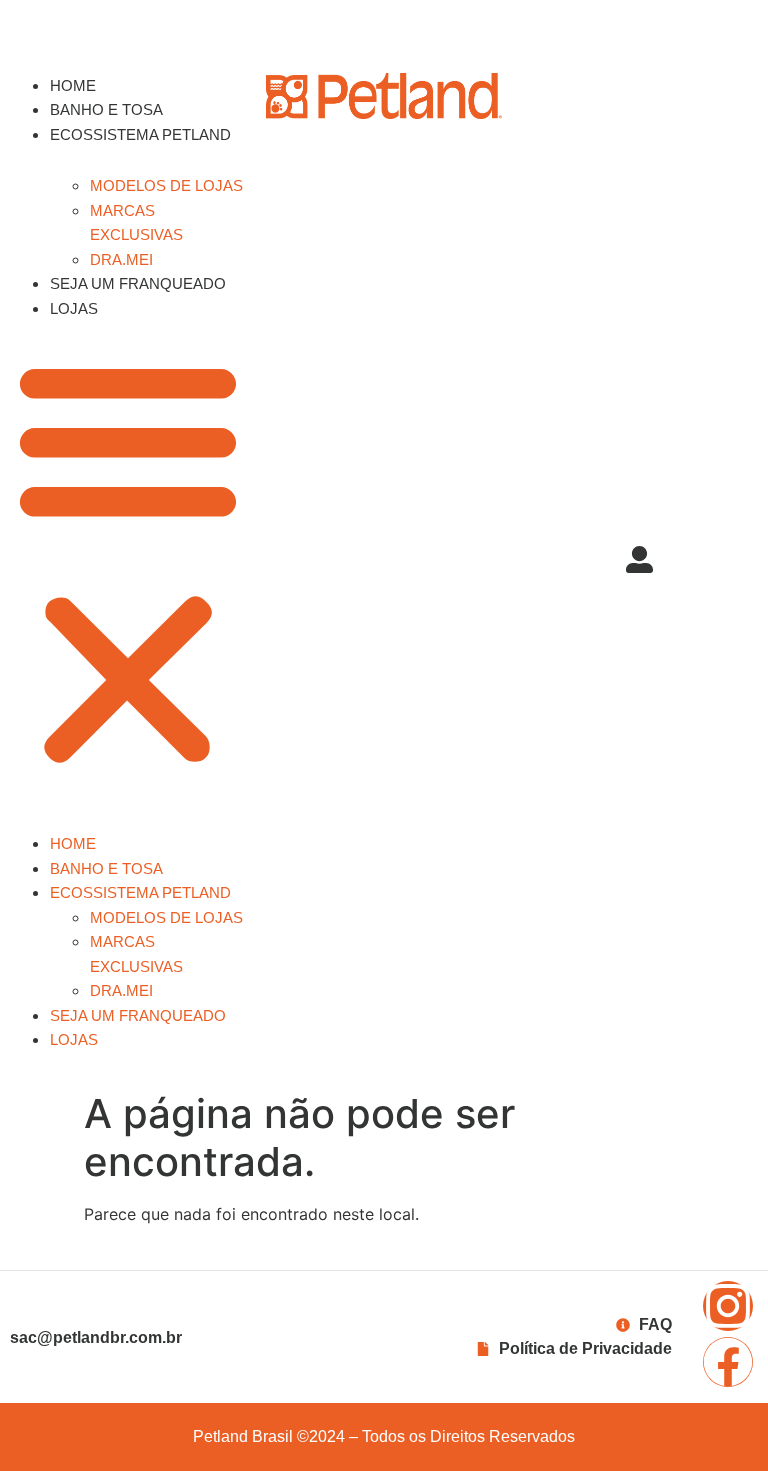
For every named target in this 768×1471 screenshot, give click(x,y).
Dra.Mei (121, 259)
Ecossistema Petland (140, 134)
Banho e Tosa (106, 109)
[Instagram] (728, 1306)
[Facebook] (728, 1362)
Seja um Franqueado (138, 283)
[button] (128, 562)
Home (73, 85)
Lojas (74, 308)
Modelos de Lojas (166, 185)
